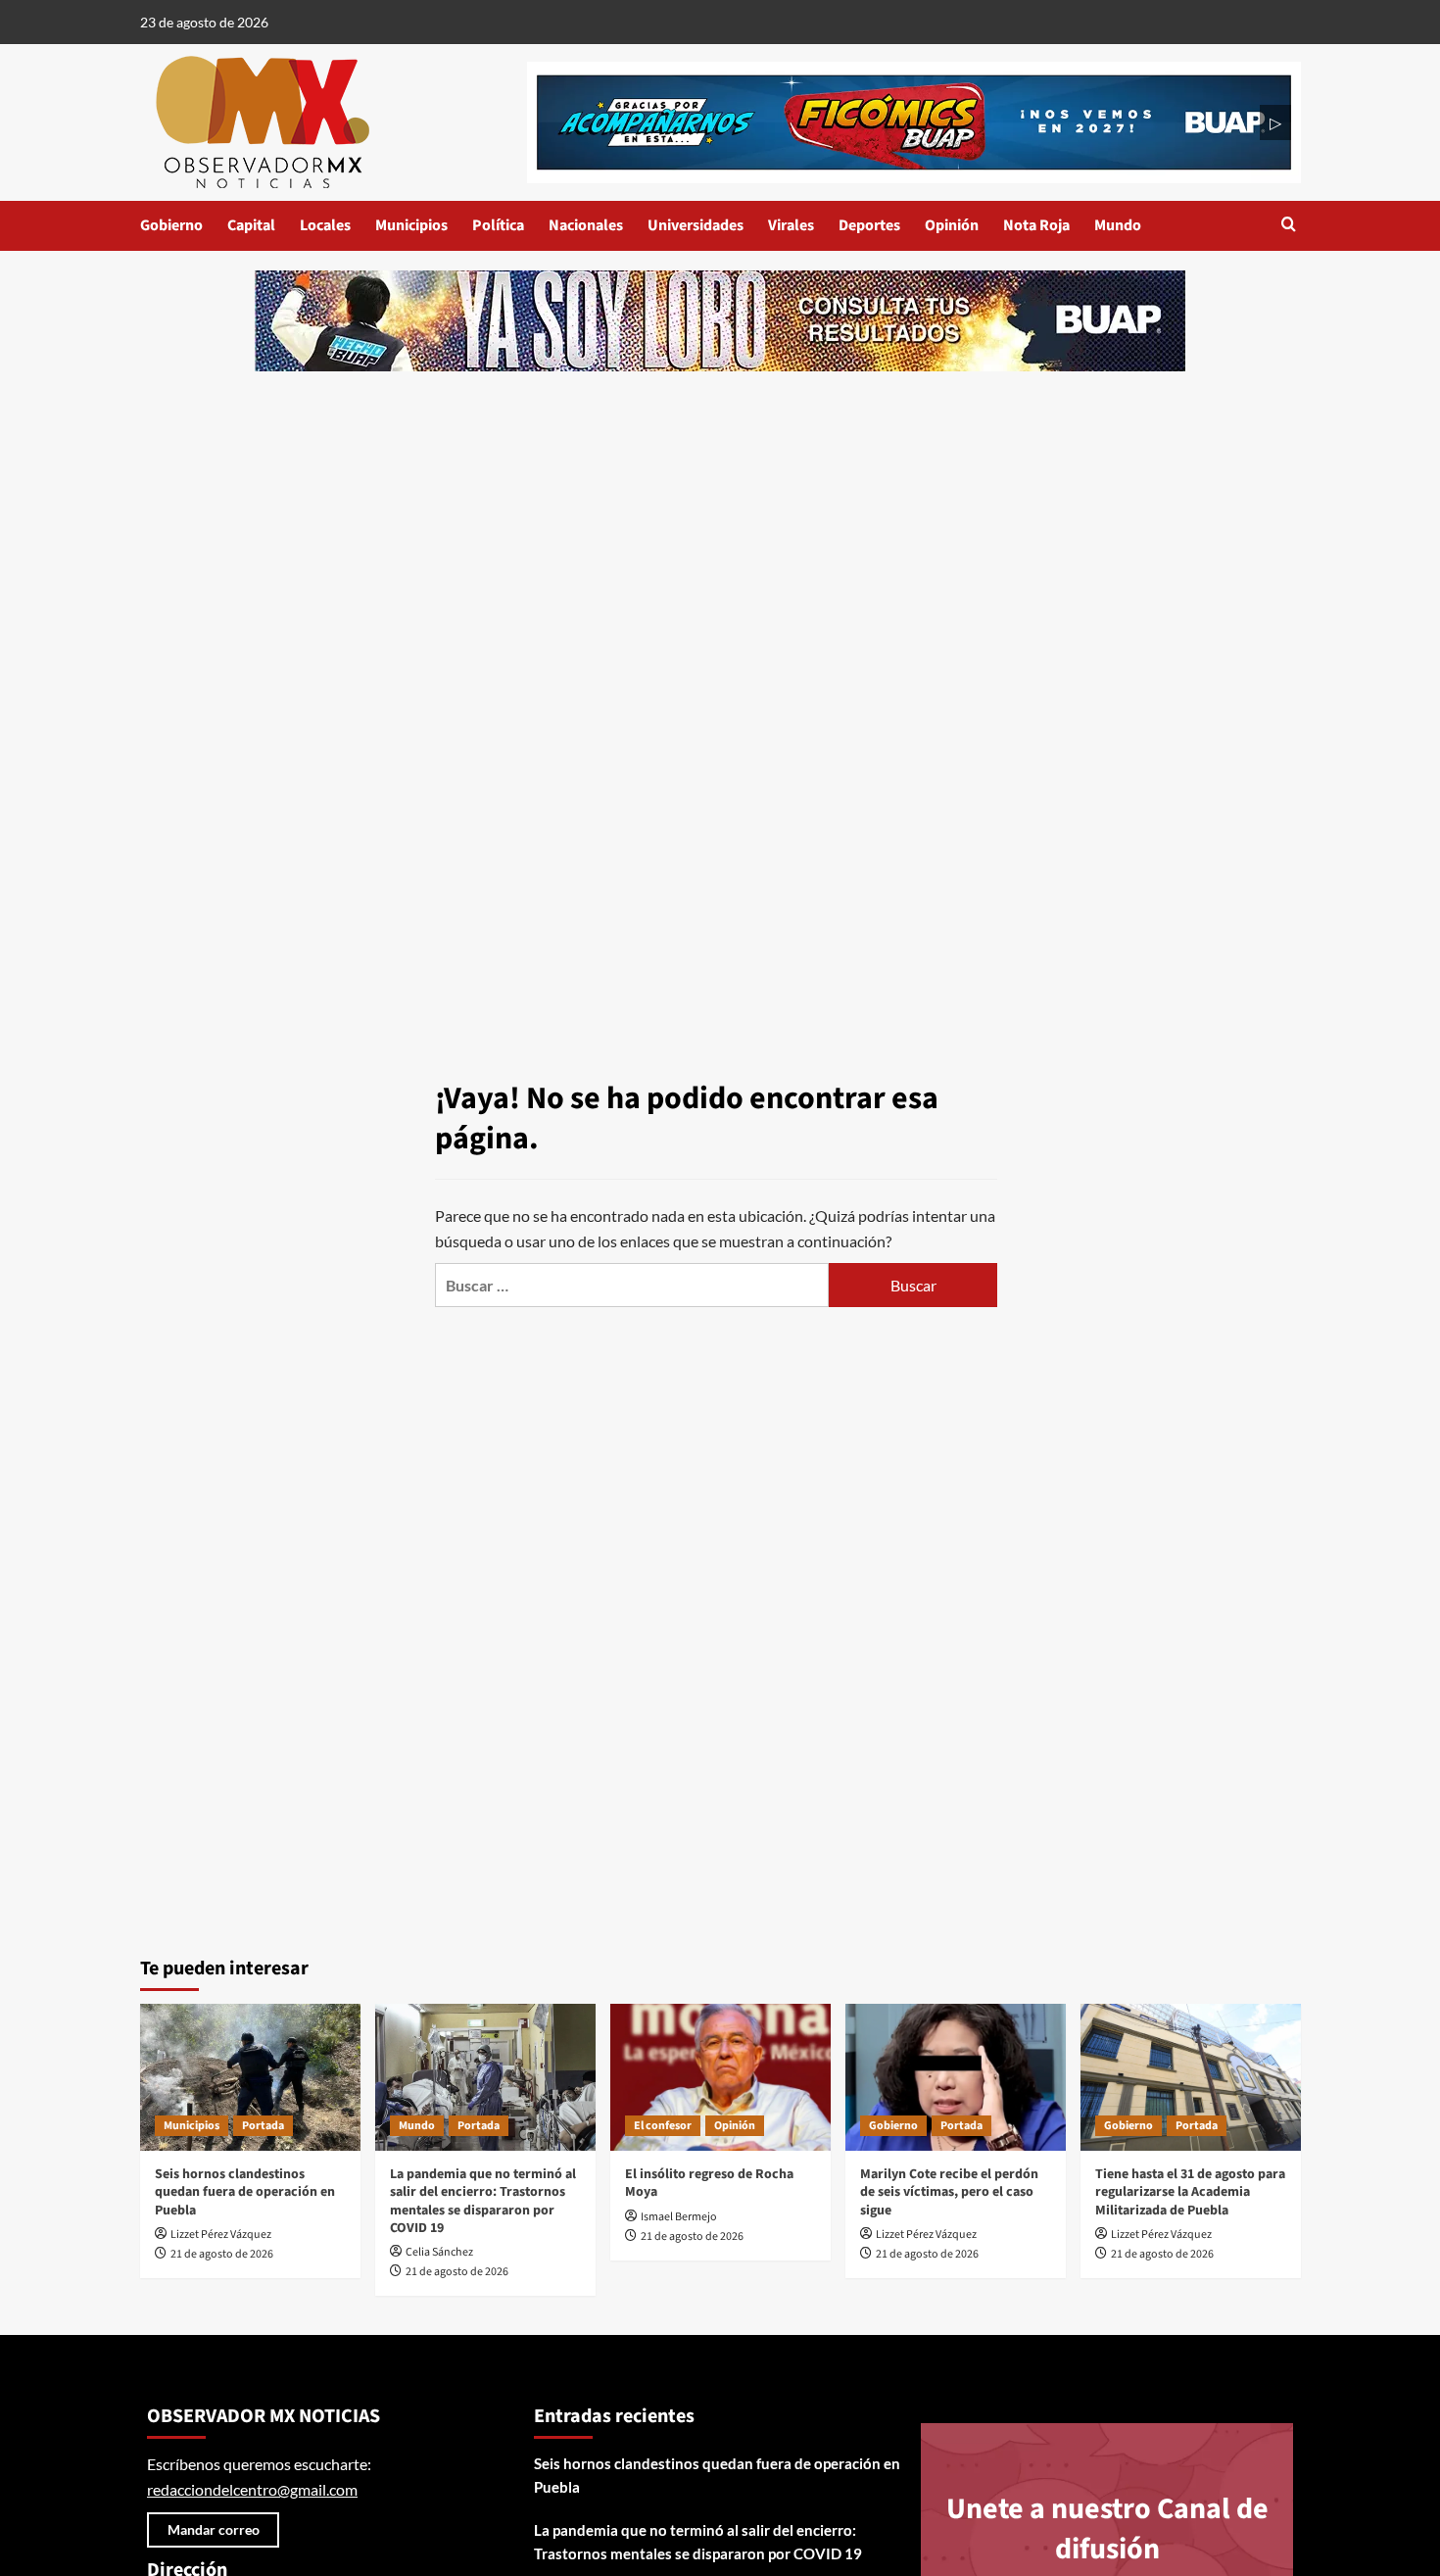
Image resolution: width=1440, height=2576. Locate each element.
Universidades (696, 225)
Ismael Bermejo (679, 2217)
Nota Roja (1036, 225)
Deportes (869, 225)
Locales (325, 225)
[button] (1289, 226)
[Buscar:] (632, 1285)
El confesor (663, 2126)
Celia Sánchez (439, 2252)
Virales (791, 225)
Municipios (411, 225)
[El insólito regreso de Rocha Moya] (720, 2077)
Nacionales (586, 225)
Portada (263, 2126)
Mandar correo (214, 2529)
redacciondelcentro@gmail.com (252, 2489)
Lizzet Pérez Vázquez (221, 2235)
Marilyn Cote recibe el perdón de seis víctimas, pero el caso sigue (949, 2192)
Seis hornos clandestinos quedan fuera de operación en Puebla (245, 2192)
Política (498, 225)
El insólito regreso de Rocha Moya (709, 2183)
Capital (251, 225)
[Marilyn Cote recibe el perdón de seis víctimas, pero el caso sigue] (956, 2077)
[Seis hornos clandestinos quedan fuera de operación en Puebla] (250, 2077)
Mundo (1118, 225)
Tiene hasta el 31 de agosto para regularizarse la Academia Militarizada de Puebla (1190, 2192)
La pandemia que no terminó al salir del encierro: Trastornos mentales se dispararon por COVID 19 (483, 2201)
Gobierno (171, 225)
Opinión (952, 225)
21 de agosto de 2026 (222, 2254)
